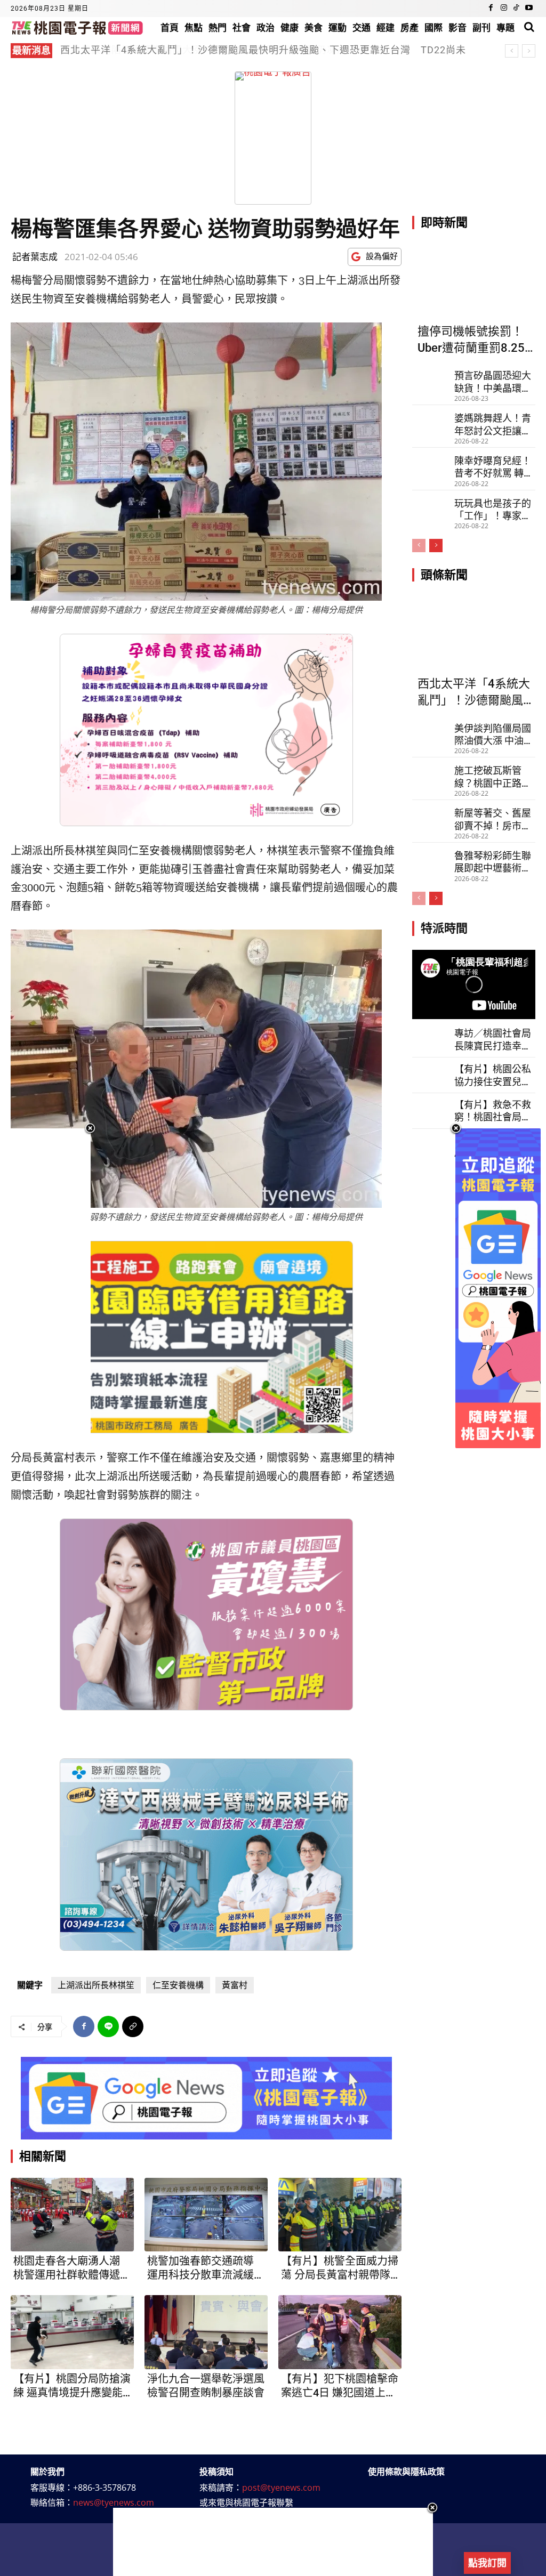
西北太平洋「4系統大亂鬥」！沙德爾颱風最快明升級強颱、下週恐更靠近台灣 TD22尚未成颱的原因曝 (263, 56)
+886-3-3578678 (105, 2488)
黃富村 (235, 1985)
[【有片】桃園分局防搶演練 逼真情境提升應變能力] (72, 2332)
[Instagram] (504, 9)
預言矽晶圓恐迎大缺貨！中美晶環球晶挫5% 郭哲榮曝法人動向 (493, 382)
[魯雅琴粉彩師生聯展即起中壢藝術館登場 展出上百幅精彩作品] (431, 858)
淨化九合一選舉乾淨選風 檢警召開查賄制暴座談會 (206, 2386)
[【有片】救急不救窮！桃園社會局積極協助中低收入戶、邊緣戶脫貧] (431, 1110)
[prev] (512, 51)
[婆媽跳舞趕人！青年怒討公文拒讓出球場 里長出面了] (431, 421)
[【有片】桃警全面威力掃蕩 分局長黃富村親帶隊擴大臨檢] (340, 2215)
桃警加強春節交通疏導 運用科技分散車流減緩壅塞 (206, 2268)
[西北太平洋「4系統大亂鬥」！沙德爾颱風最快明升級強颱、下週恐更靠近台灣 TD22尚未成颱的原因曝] (474, 633)
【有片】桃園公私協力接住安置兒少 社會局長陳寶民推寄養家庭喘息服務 (493, 1076)
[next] (529, 51)
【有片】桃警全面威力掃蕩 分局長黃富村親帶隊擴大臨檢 (340, 2268)
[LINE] (108, 2026)
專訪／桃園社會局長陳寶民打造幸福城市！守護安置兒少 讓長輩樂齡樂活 (494, 1040)
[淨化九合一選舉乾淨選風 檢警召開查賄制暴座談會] (206, 2332)
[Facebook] (491, 9)
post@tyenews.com (281, 2488)
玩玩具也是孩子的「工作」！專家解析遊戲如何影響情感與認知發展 (493, 510)
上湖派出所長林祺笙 (96, 1985)
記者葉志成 (35, 257)
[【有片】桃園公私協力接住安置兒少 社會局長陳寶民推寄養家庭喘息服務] (431, 1074)
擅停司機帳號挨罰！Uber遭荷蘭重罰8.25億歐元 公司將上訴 (471, 341)
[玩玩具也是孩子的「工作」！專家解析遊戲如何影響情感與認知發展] (431, 506)
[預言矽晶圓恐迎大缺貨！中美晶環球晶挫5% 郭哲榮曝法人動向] (431, 378)
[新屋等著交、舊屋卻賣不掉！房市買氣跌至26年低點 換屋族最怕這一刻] (431, 815)
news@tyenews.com (114, 2502)
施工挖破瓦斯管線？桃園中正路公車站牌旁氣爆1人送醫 (493, 777)
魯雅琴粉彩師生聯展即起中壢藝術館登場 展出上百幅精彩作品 (494, 862)
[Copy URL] (133, 2026)
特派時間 (444, 928)
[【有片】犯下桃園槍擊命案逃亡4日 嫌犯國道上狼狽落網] (340, 2332)
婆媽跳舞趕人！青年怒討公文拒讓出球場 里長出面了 (179, 50)
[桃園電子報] (77, 27)
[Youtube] (529, 9)
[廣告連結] (206, 2098)
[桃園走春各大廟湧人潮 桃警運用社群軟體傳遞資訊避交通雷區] (72, 2215)
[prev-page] (419, 546)
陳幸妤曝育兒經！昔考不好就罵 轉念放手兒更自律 (494, 467)
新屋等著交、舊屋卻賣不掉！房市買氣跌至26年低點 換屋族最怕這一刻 (493, 820)
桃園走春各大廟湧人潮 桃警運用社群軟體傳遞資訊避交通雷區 (72, 2268)
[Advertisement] (273, 2542)
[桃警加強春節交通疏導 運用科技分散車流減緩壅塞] (206, 2215)
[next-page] (436, 546)
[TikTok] (516, 9)
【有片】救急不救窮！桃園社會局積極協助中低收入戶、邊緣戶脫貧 (493, 1111)
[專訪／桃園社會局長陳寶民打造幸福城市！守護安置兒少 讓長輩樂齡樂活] (431, 1038)
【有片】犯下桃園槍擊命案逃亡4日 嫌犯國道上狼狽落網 (340, 2386)
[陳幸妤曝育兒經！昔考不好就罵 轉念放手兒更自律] (431, 463)
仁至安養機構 (178, 1985)
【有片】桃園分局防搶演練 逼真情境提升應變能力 (72, 2386)
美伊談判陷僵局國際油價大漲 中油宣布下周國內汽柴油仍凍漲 (494, 735)
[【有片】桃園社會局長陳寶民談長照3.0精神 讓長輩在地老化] (431, 1145)
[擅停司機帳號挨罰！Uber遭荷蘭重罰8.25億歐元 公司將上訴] (474, 281)
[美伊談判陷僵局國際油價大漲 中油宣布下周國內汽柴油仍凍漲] (431, 731)
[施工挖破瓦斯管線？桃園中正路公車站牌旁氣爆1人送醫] (431, 773)
